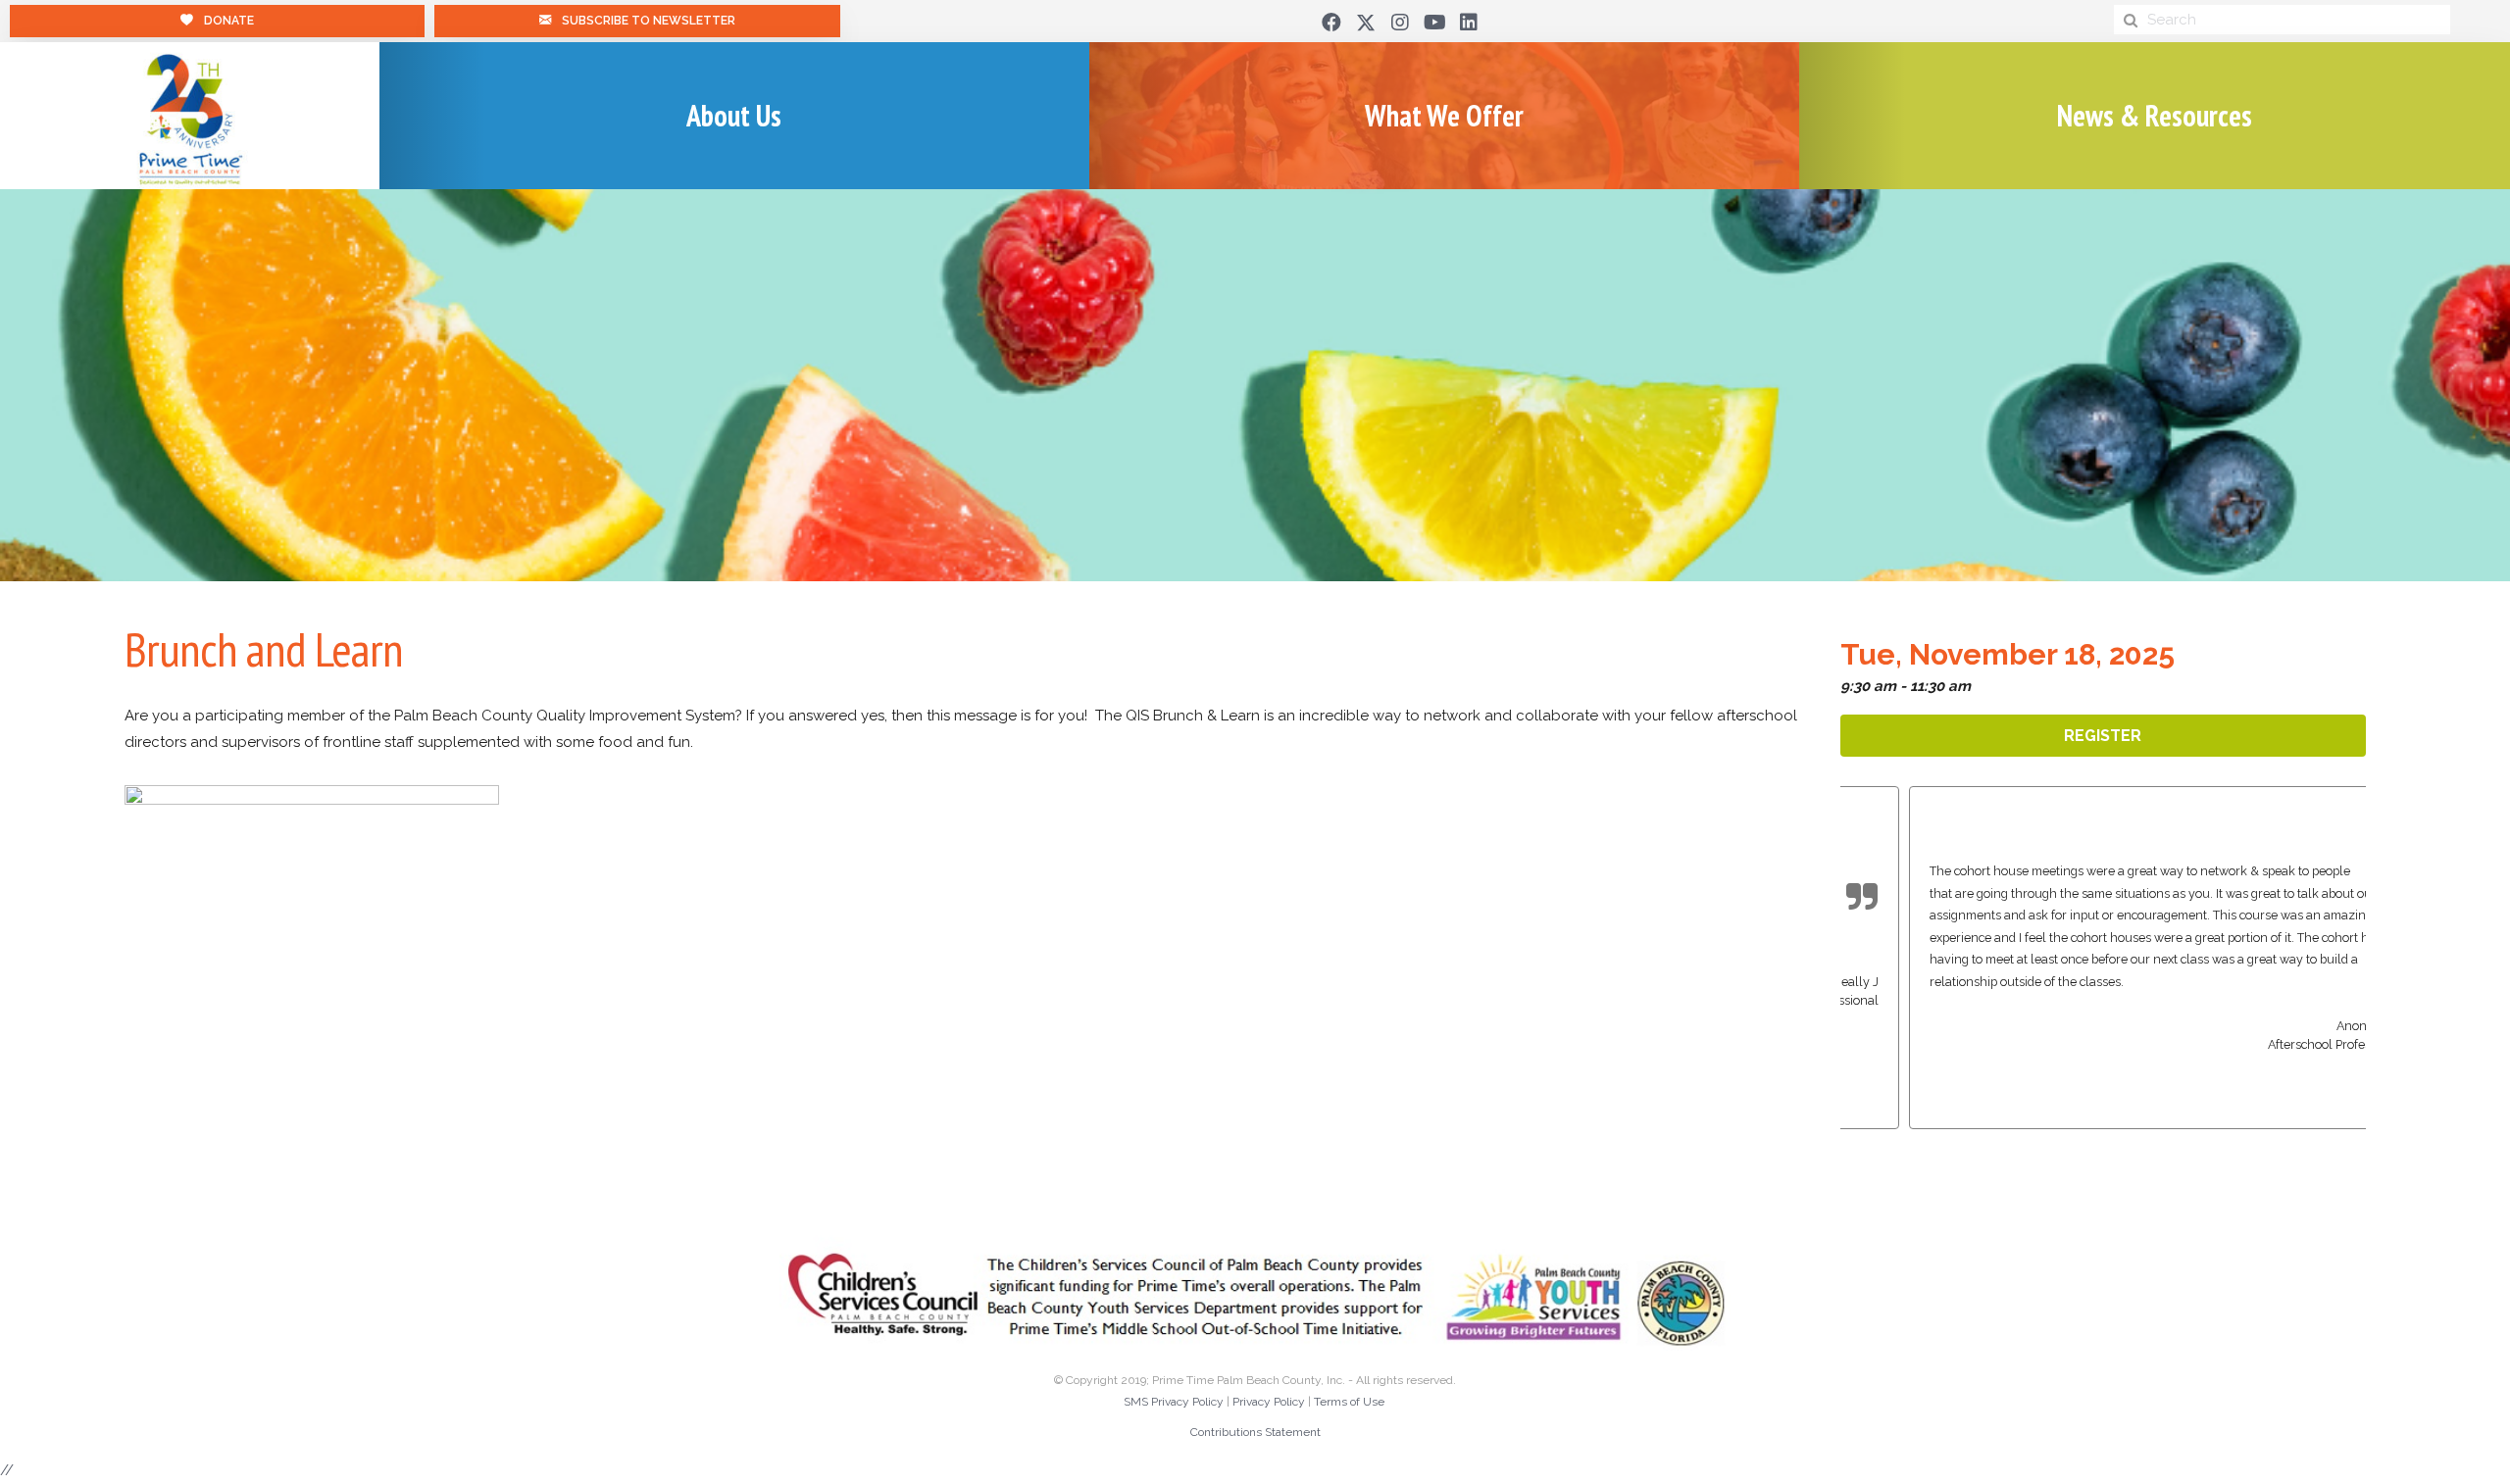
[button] (1331, 23)
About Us (734, 115)
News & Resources (2155, 115)
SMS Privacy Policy (1174, 1402)
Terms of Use (1349, 1402)
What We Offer (1444, 115)
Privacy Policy (1269, 1402)
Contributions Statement (1255, 1432)
